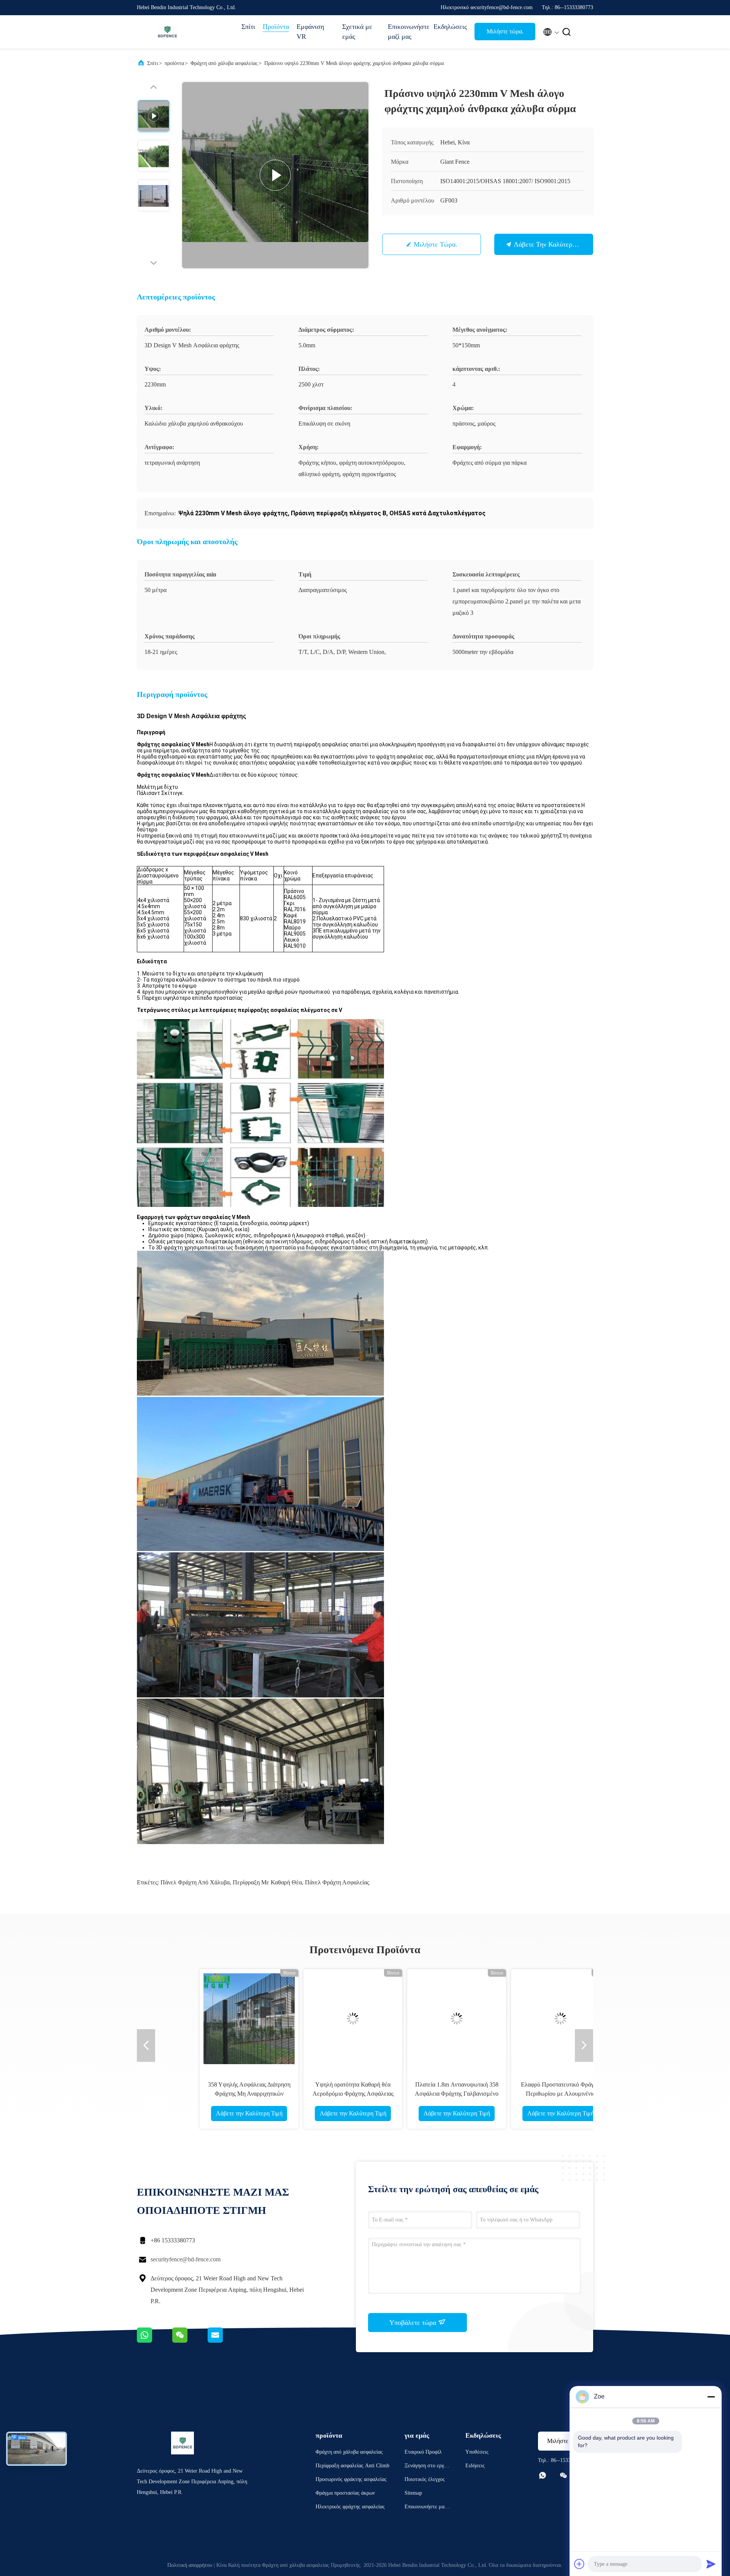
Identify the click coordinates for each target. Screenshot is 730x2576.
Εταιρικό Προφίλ (423, 2452)
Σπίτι (248, 27)
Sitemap (413, 2493)
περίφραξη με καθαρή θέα (267, 1882)
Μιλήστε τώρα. (505, 31)
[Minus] (711, 2397)
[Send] (711, 2564)
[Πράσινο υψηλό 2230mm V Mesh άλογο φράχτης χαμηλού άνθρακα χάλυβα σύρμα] (275, 175)
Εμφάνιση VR (310, 32)
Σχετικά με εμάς (357, 32)
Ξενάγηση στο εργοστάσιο (427, 2467)
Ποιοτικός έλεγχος (425, 2479)
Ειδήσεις (475, 2466)
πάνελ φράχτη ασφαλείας (337, 1882)
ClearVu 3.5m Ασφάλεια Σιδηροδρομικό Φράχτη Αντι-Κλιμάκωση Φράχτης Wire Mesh (209, 2094)
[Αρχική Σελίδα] (167, 32)
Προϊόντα (276, 27)
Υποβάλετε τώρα (414, 2323)
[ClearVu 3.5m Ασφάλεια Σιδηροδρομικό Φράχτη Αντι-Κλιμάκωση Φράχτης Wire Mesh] (209, 2019)
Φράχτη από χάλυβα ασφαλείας (224, 63)
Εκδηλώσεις (450, 27)
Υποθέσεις (477, 2452)
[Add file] (579, 2564)
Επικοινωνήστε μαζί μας (407, 32)
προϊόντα (174, 63)
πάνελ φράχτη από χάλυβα (195, 1882)
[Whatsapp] (155, 2341)
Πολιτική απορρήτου (190, 2565)
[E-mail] (225, 2341)
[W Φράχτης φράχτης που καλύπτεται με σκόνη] (521, 2019)
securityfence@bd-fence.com (186, 2259)
